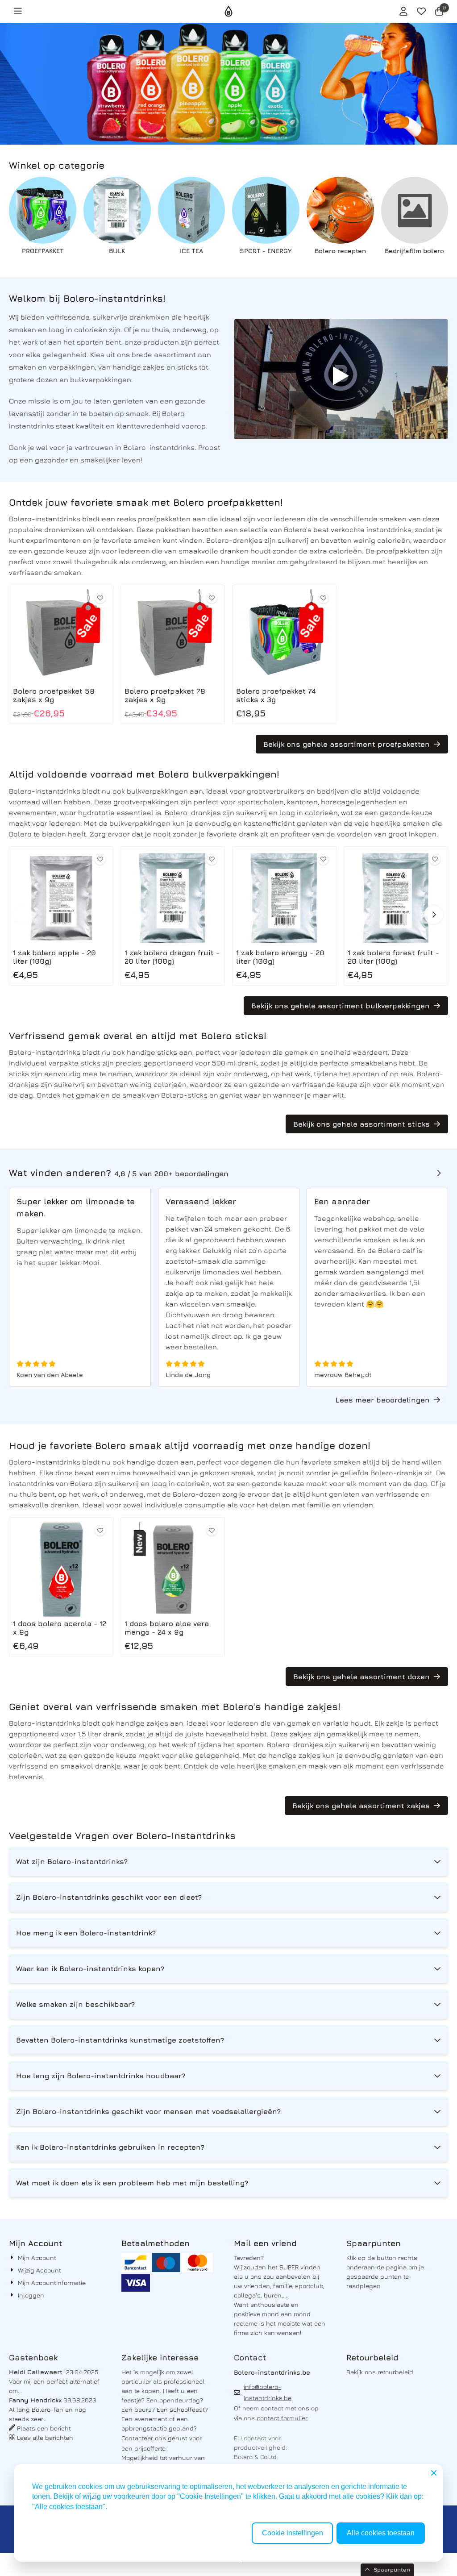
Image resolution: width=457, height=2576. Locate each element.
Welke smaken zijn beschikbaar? (75, 2004)
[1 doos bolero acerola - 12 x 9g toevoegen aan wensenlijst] (100, 1530)
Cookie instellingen (293, 2533)
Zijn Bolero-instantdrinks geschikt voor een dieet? (109, 1897)
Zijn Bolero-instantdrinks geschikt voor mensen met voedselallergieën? (148, 2111)
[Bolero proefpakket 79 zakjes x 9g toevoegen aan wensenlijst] (212, 598)
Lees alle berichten (45, 2437)
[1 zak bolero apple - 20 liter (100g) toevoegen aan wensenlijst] (100, 859)
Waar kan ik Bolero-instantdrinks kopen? (90, 1968)
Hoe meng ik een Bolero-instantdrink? (86, 1933)
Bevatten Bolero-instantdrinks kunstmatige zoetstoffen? (120, 2040)
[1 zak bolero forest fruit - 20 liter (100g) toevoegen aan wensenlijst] (435, 859)
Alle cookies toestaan (381, 2533)
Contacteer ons (144, 2438)
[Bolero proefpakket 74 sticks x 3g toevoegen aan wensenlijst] (323, 598)
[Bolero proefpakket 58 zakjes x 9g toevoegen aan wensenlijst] (100, 598)
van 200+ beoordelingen (171, 1174)
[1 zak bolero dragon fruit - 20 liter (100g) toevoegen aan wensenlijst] (212, 859)
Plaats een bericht (44, 2428)
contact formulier (282, 2418)
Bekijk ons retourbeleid (380, 2372)
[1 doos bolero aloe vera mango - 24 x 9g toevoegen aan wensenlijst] (212, 1530)
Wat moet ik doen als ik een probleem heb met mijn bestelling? (132, 2183)
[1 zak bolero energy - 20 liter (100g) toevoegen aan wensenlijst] (323, 859)
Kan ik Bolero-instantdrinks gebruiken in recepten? (110, 2147)
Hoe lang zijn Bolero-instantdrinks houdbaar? (101, 2076)
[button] (18, 11)
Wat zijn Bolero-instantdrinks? (72, 1861)
